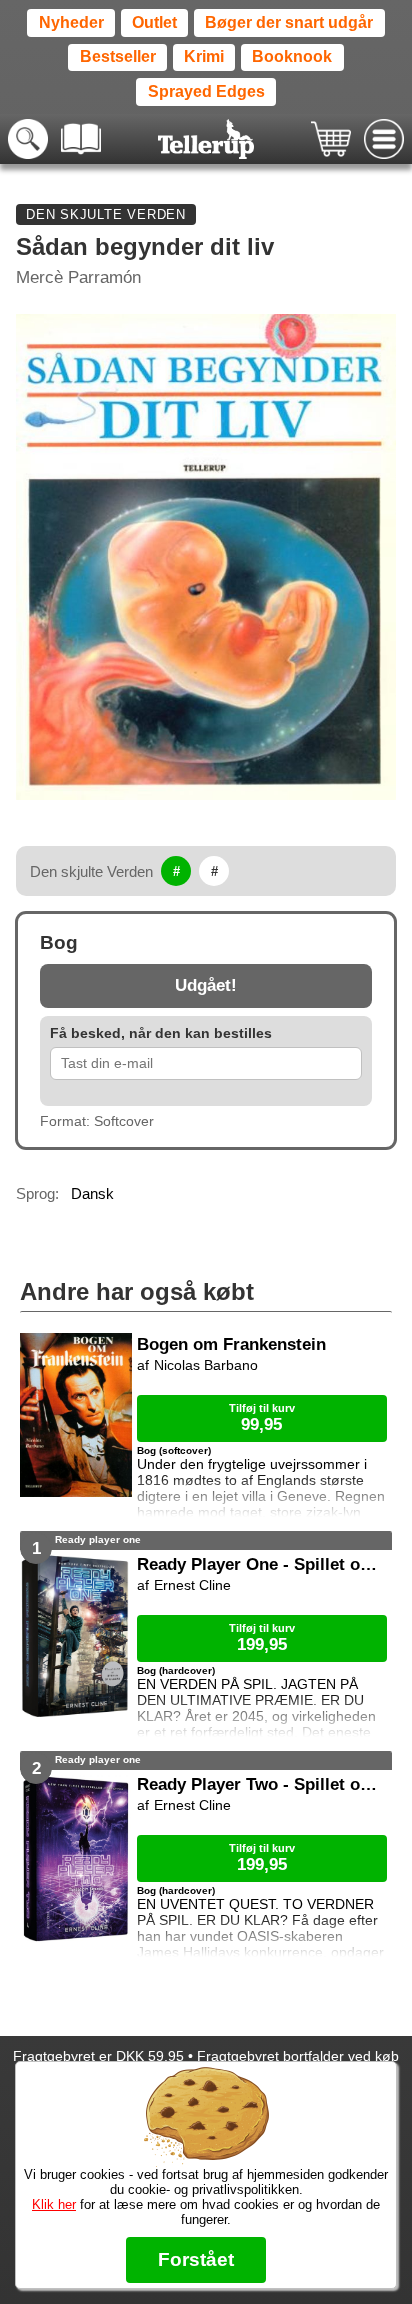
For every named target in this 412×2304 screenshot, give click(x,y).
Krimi (204, 56)
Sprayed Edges (206, 91)
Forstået (196, 2259)
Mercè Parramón (78, 277)
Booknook (292, 56)
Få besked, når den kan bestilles (161, 1033)
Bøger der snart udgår (289, 22)
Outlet (154, 22)
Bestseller (118, 56)
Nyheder (71, 22)
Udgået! (206, 985)
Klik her (54, 2204)
